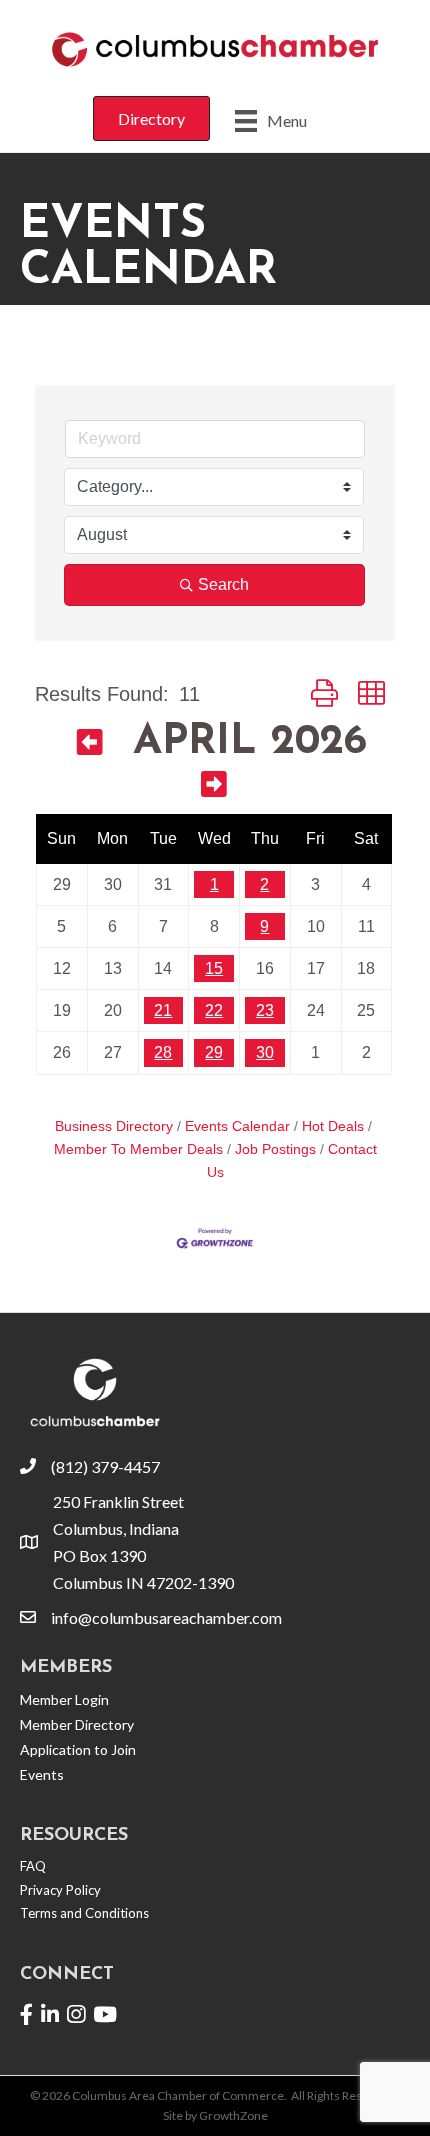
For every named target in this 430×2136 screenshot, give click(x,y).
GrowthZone (233, 2115)
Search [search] (223, 584)
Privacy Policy (60, 1890)
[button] (324, 694)
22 (214, 1010)
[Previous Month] (90, 745)
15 (214, 968)
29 (214, 1052)
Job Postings (275, 1149)
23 (265, 1010)
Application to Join (78, 1749)
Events (42, 1774)
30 (265, 1052)
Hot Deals (333, 1126)
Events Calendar (237, 1126)
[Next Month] (214, 787)
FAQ (33, 1866)
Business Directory (114, 1126)
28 (163, 1052)
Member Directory (77, 1724)
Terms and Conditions (84, 1913)
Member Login (64, 1699)
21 (163, 1010)
